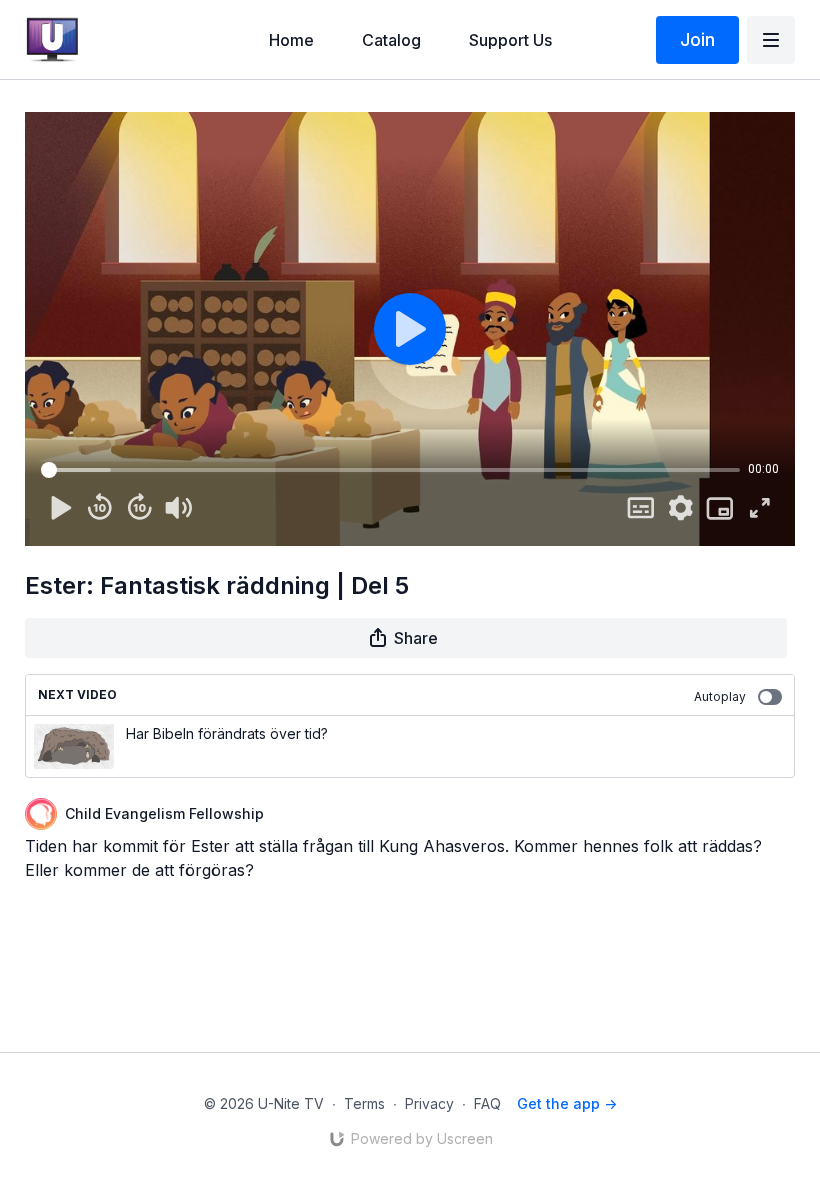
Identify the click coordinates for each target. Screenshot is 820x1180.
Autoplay (720, 696)
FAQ (487, 1103)
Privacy (429, 1103)
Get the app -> (567, 1103)
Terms (364, 1103)
